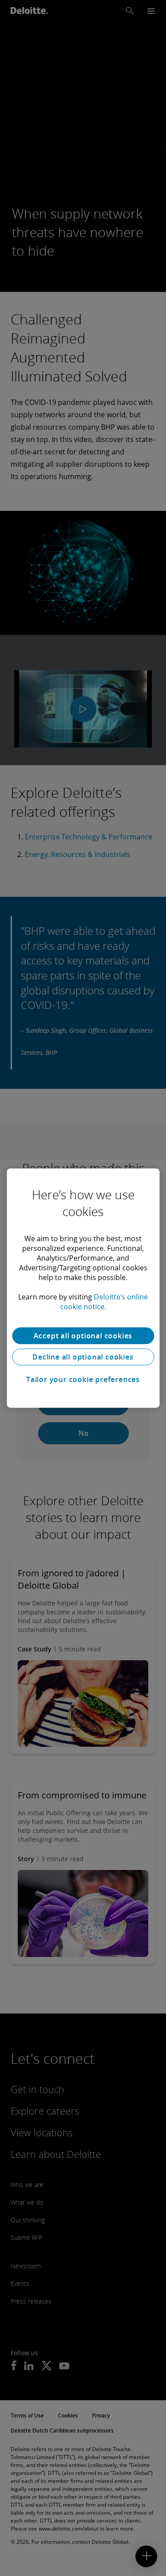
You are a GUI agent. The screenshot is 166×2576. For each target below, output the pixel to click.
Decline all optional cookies (83, 1357)
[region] (83, 1288)
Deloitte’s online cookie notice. (104, 1302)
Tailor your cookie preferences (83, 1379)
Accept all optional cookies (83, 1336)
